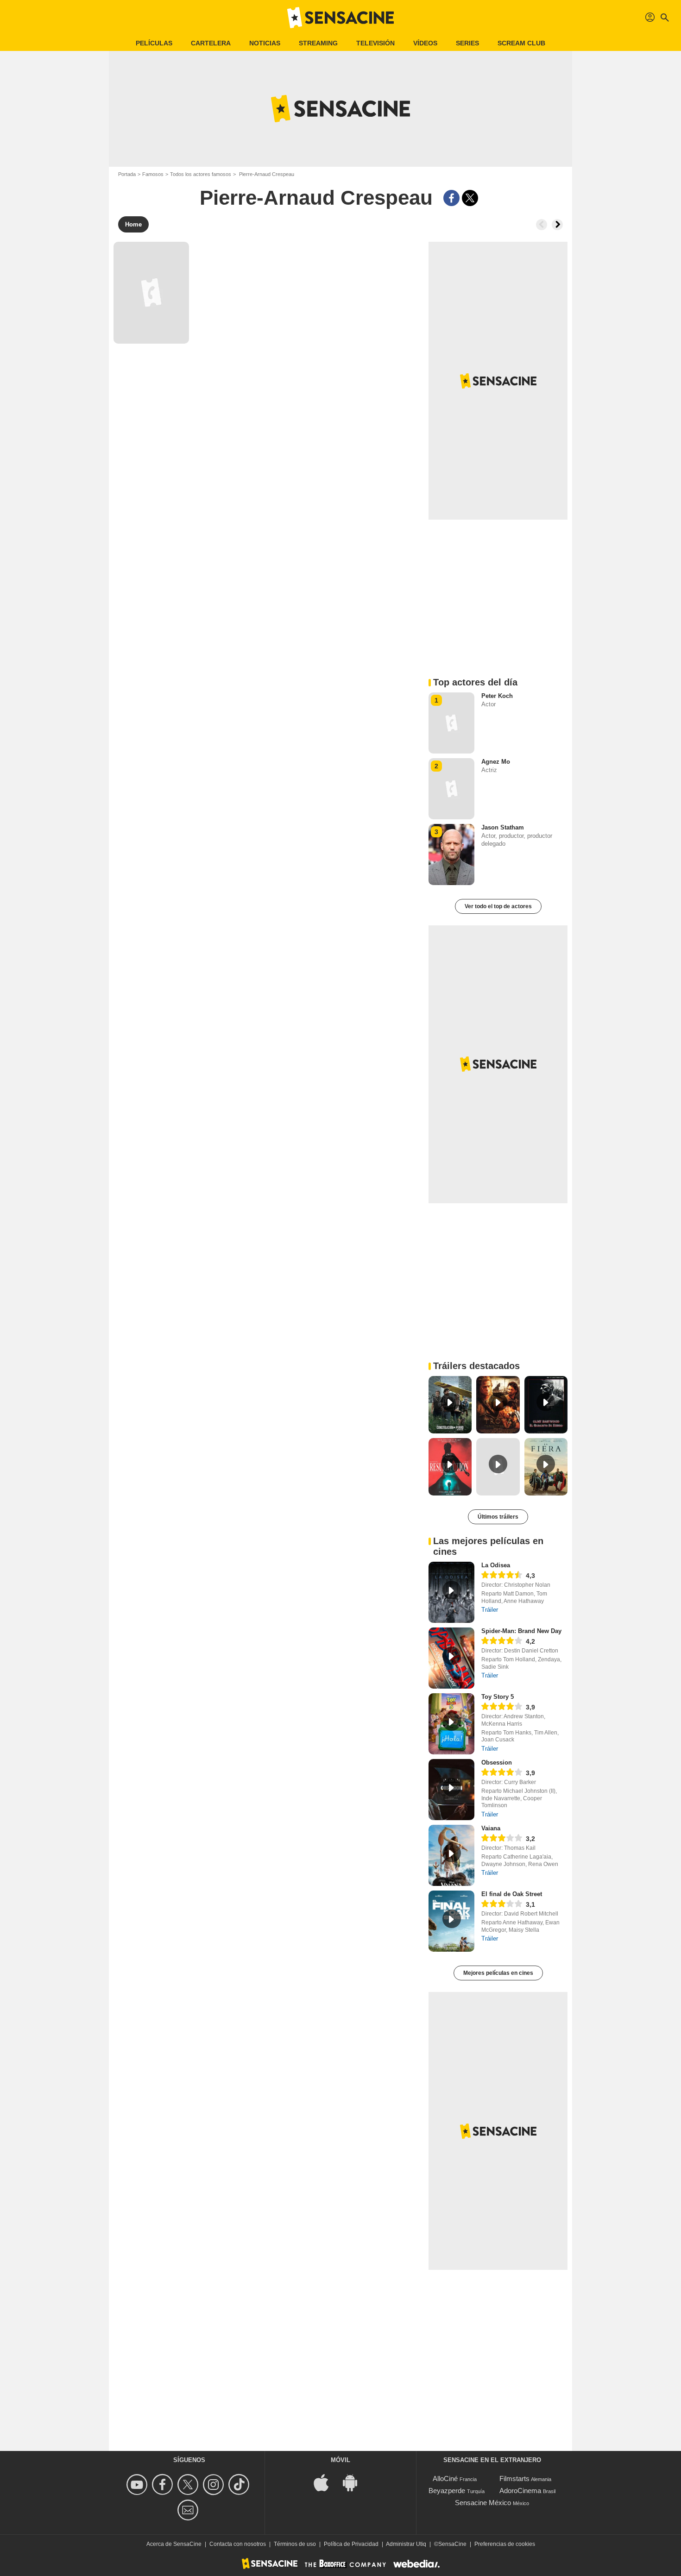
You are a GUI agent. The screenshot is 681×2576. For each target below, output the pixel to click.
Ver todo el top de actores (498, 906)
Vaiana (491, 1828)
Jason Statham (503, 827)
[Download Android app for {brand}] (355, 2482)
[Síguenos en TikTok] (240, 2485)
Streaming (318, 43)
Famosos (153, 174)
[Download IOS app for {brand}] (326, 2482)
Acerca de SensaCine (174, 2544)
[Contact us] (189, 2510)
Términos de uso (295, 2544)
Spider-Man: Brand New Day (521, 1631)
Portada (127, 174)
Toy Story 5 (498, 1697)
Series (467, 43)
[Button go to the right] (557, 225)
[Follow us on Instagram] (215, 2485)
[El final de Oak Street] (451, 1921)
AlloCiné (445, 2479)
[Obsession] (451, 1790)
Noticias (265, 43)
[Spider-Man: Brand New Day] (451, 1658)
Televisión (375, 43)
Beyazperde (447, 2491)
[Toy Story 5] (451, 1724)
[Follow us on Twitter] (189, 2485)
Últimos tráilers (498, 1517)
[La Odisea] (451, 1592)
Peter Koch (497, 696)
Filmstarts (514, 2479)
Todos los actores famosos (201, 174)
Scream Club (521, 43)
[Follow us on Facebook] (164, 2485)
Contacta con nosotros (238, 2544)
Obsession (497, 1762)
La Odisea (496, 1565)
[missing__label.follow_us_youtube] (138, 2485)
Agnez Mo (496, 762)
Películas (154, 43)
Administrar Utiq (406, 2544)
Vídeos (425, 43)
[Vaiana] (451, 1855)
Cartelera (211, 43)
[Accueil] (340, 18)
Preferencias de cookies (505, 2544)
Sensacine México (483, 2503)
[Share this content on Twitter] (470, 198)
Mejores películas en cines (498, 1973)
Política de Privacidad (351, 2544)
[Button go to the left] (542, 225)
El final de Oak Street (512, 1894)
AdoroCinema (520, 2491)
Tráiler (490, 1610)
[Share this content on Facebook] (451, 198)
